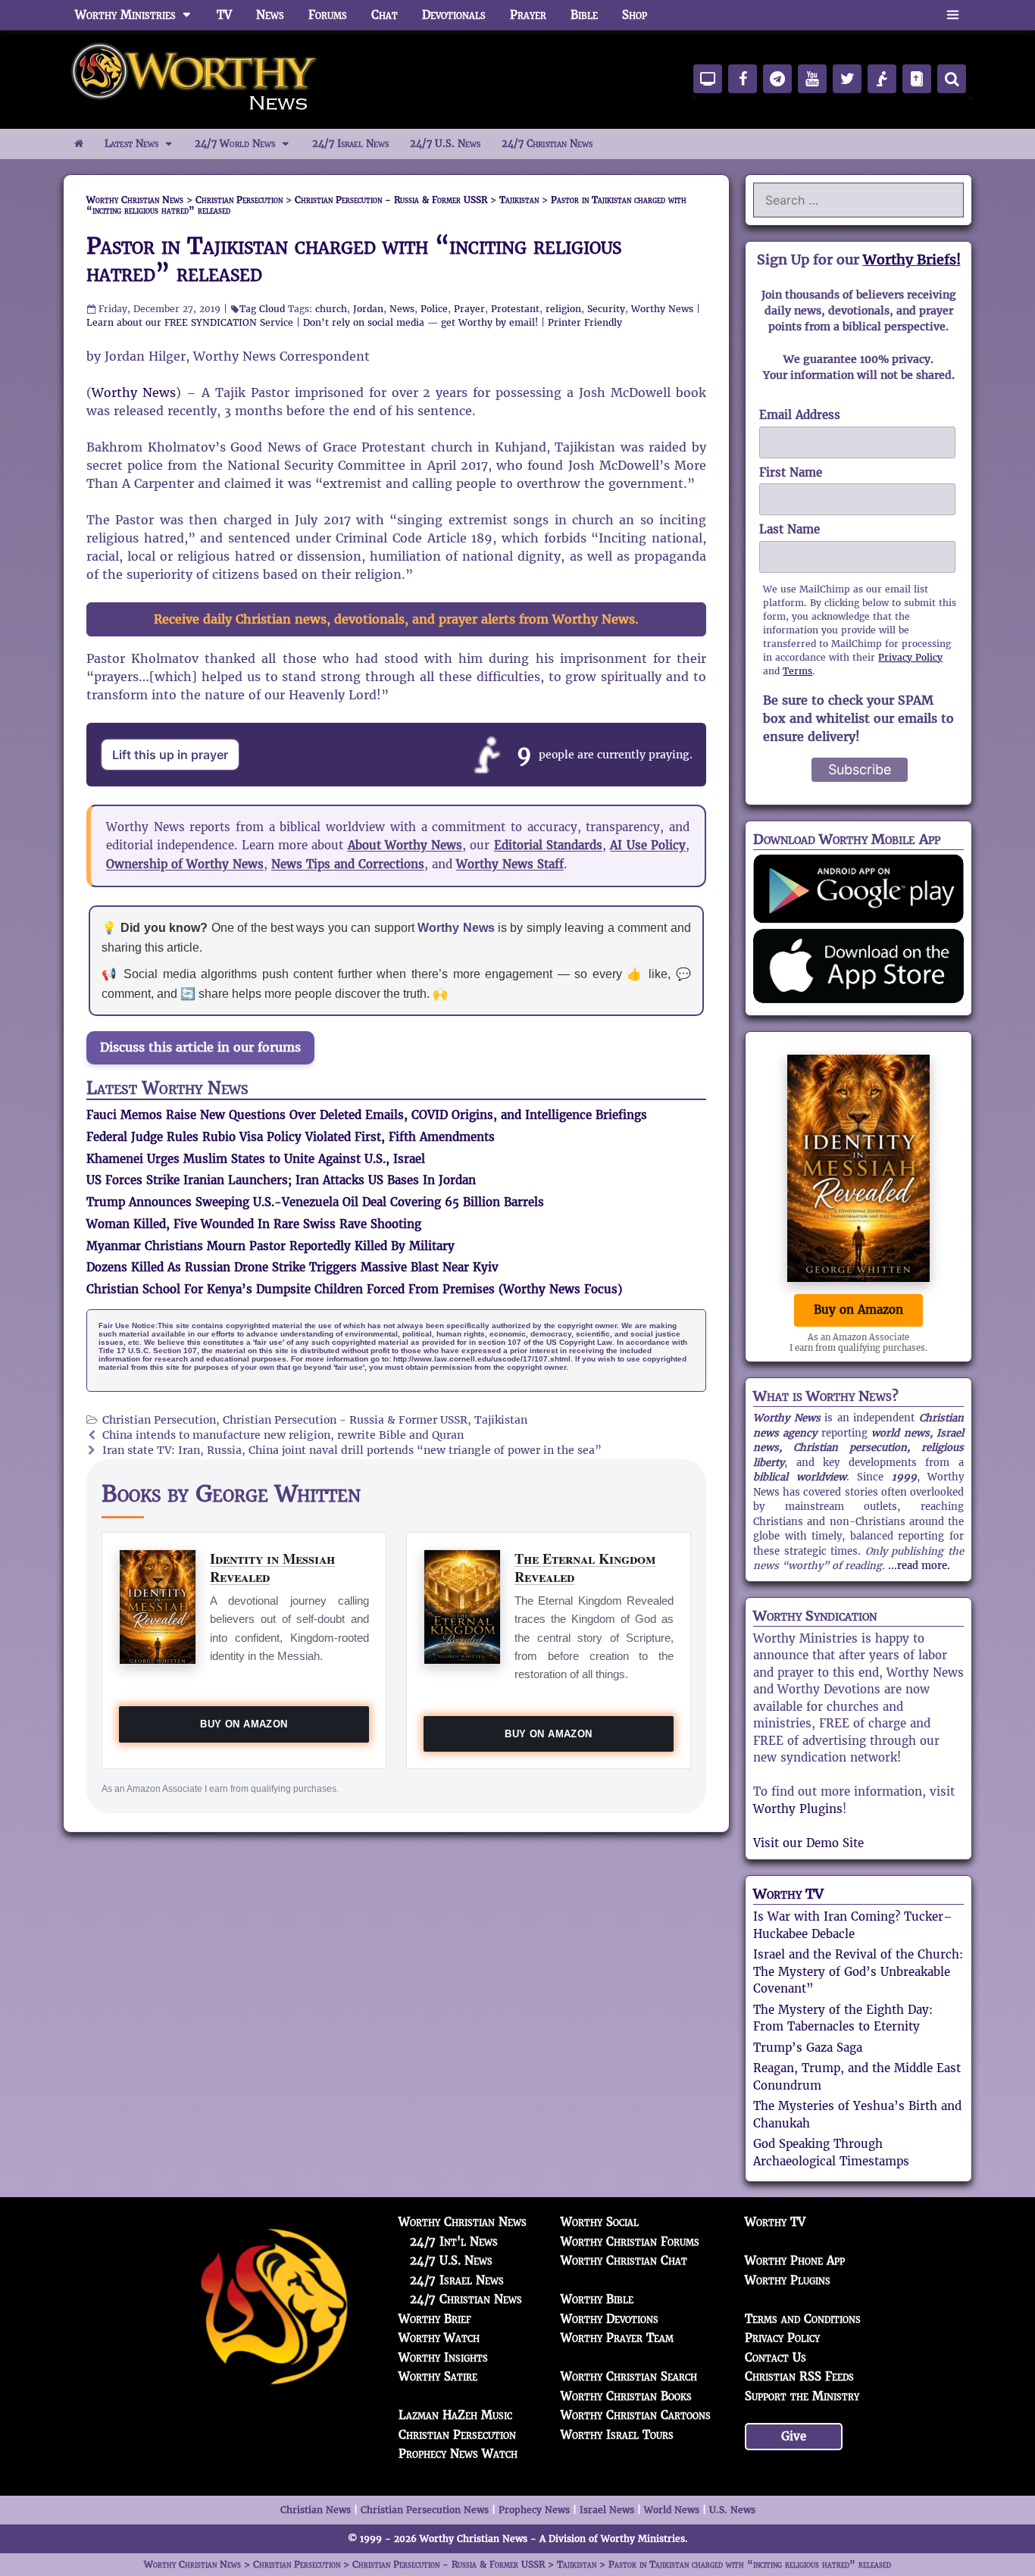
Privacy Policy (910, 657)
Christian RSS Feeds (799, 2376)
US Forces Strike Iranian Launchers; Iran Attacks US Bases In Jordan (281, 1180)
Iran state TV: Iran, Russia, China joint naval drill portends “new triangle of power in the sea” (352, 1451)
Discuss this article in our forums (200, 1047)
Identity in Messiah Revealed (272, 1567)
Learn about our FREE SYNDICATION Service (190, 322)
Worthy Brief (435, 2319)
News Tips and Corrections (348, 864)
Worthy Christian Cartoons (636, 2415)
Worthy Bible (597, 2299)
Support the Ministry (802, 2396)
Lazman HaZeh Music (455, 2415)
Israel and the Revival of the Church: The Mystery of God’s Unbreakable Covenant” (858, 1971)
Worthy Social (600, 2222)
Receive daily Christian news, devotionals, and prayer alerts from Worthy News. (396, 619)
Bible (584, 15)
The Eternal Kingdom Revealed (585, 1567)
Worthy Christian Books (626, 2396)
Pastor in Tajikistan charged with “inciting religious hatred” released (354, 259)
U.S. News (732, 2510)
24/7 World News (235, 144)
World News (672, 2510)
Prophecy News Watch (458, 2454)
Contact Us (775, 2357)
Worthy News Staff (510, 864)
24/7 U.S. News (445, 144)
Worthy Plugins (798, 1809)
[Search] (952, 79)
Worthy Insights (443, 2357)
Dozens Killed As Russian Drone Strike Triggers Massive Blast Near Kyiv (292, 1267)
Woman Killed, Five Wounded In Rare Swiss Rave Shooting (254, 1224)
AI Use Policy (648, 845)
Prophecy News (534, 2510)
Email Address (800, 415)
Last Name (790, 529)
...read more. (919, 1566)
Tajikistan (501, 1420)
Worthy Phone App (795, 2260)
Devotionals (454, 15)
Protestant (515, 309)
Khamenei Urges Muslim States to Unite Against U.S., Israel (256, 1159)
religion (563, 309)
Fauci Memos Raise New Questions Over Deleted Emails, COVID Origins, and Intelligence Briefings (367, 1115)
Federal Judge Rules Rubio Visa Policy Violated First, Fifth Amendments (291, 1137)
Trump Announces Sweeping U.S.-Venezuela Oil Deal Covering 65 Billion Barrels (315, 1202)
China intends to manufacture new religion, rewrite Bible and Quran (283, 1435)
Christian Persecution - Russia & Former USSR (345, 1420)
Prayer (528, 15)
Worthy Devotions (610, 2319)
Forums (328, 15)
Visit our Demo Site (808, 1843)
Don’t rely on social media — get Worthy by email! (421, 322)
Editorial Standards (548, 845)
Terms (797, 671)
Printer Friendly (585, 322)
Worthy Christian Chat (624, 2260)
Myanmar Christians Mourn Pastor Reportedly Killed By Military (270, 1246)
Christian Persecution (159, 1420)
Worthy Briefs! (912, 259)
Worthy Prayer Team (617, 2338)
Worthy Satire (438, 2376)
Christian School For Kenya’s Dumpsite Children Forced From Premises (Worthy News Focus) (354, 1289)
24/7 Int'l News (454, 2241)
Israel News (607, 2510)
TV (224, 15)
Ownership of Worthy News (185, 864)
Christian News (316, 2510)
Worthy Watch (439, 2338)
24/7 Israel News (350, 144)
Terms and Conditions (803, 2319)
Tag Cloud (262, 309)
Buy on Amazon (244, 1724)
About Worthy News (405, 845)
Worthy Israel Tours (617, 2435)
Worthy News (662, 309)
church (331, 309)
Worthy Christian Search (629, 2376)
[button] (953, 15)
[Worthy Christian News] (195, 78)
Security (606, 309)
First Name (791, 472)
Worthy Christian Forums (630, 2241)
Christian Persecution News (425, 2510)
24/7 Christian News (547, 144)
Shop (635, 15)
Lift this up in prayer (170, 755)
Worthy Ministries (125, 15)
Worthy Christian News (463, 2222)
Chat (385, 15)
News (270, 15)
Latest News (131, 144)
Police (434, 309)
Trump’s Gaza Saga (808, 2048)
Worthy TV (788, 1894)
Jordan (368, 309)
